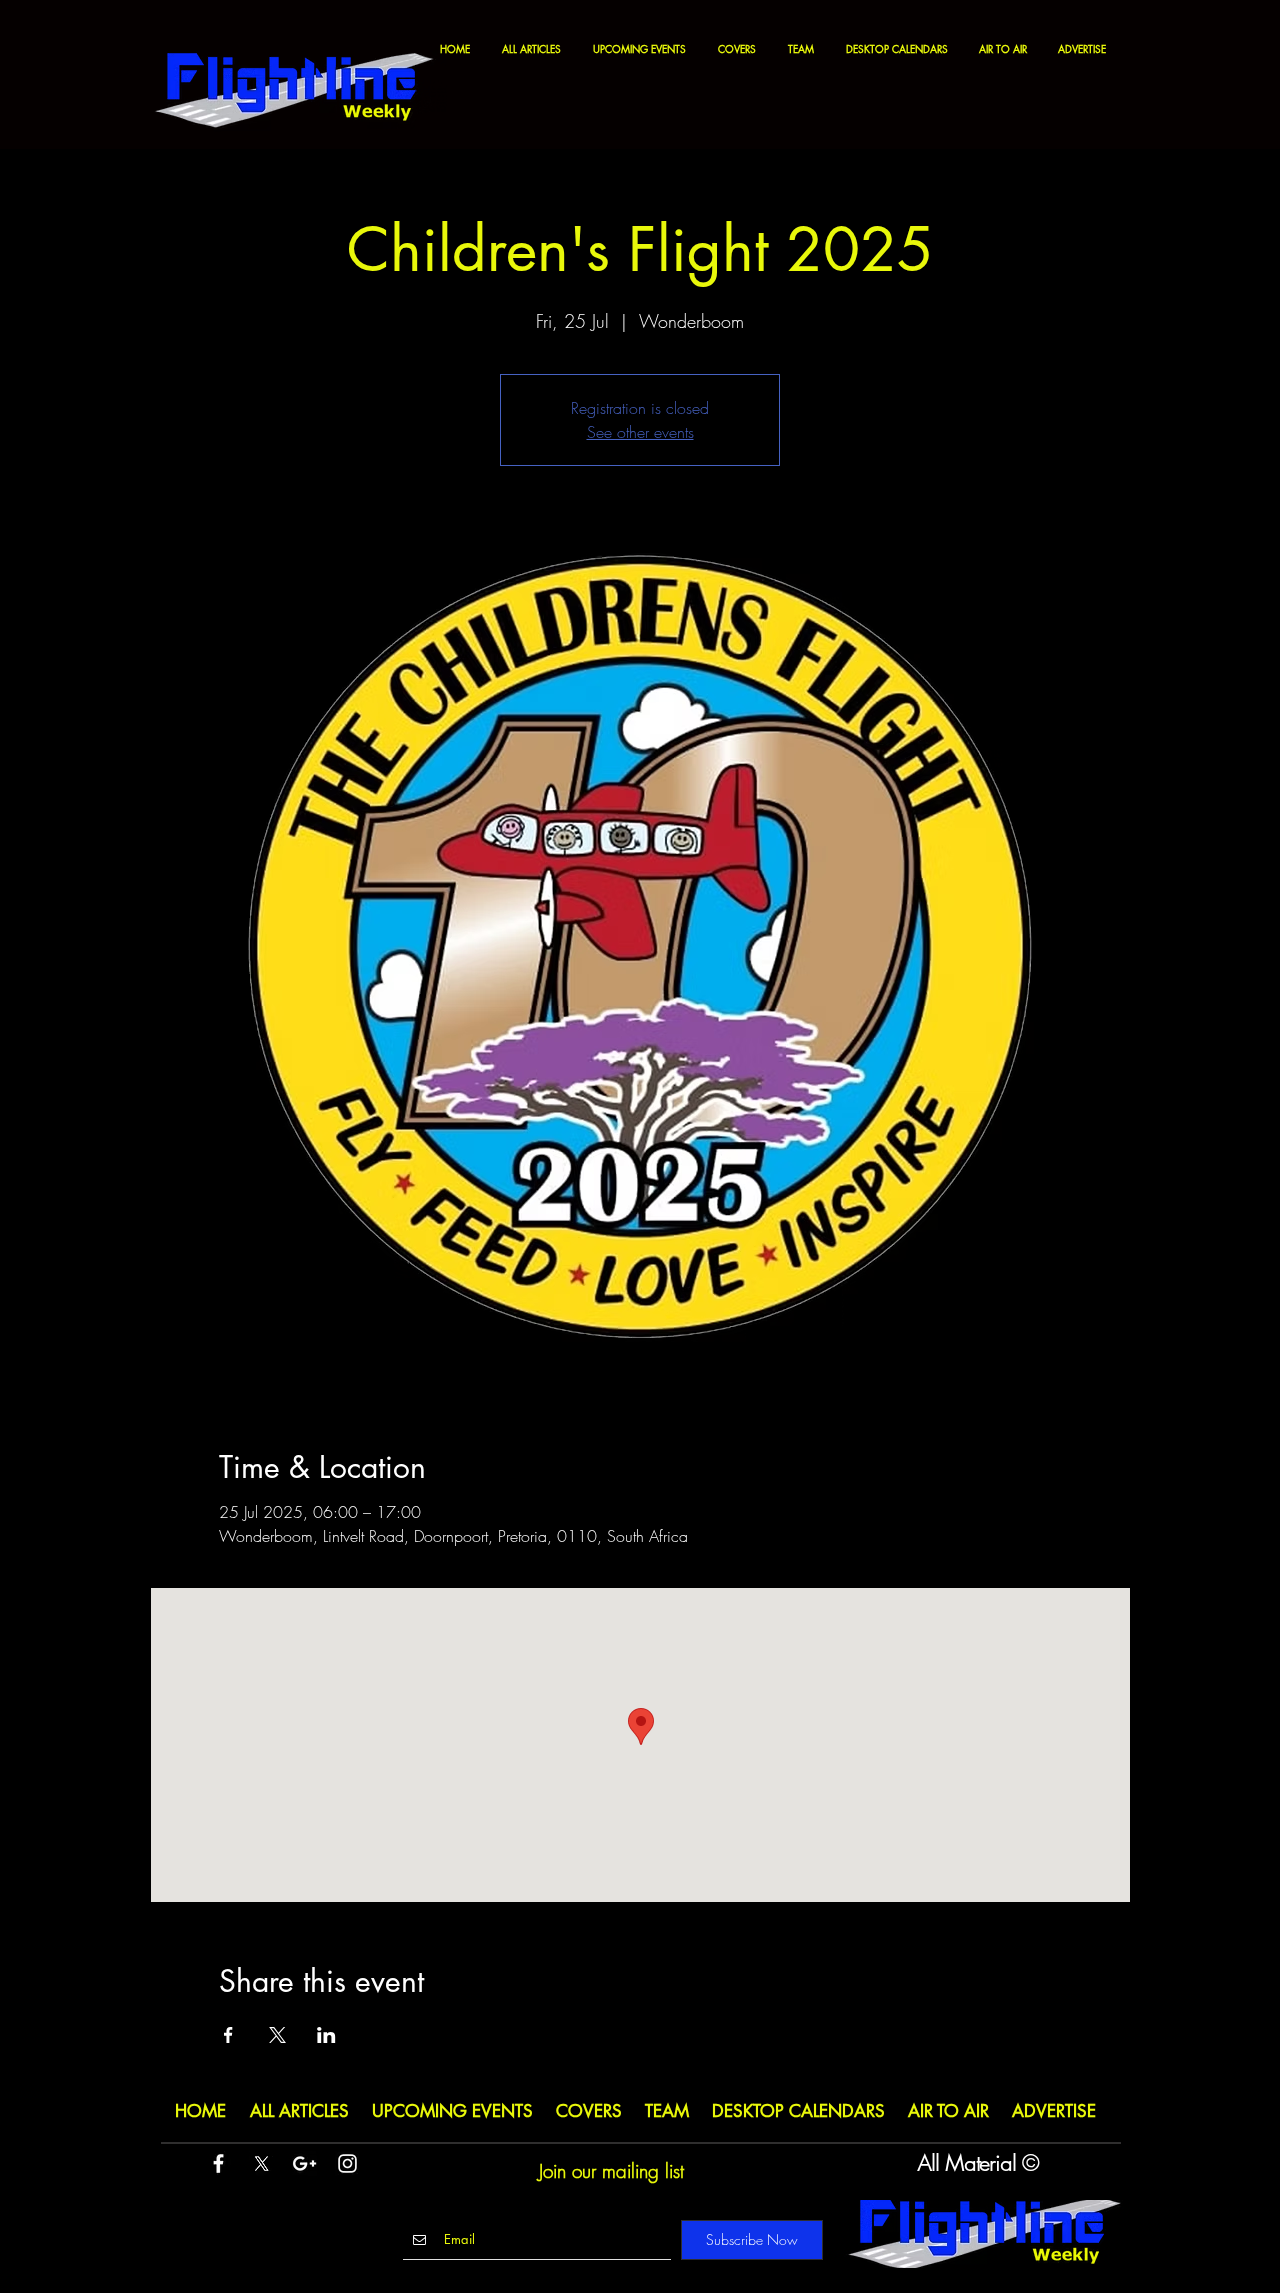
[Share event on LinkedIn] (326, 2035)
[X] (261, 2163)
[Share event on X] (277, 2035)
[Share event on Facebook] (228, 2035)
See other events (640, 432)
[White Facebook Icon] (218, 2163)
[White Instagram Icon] (347, 2163)
